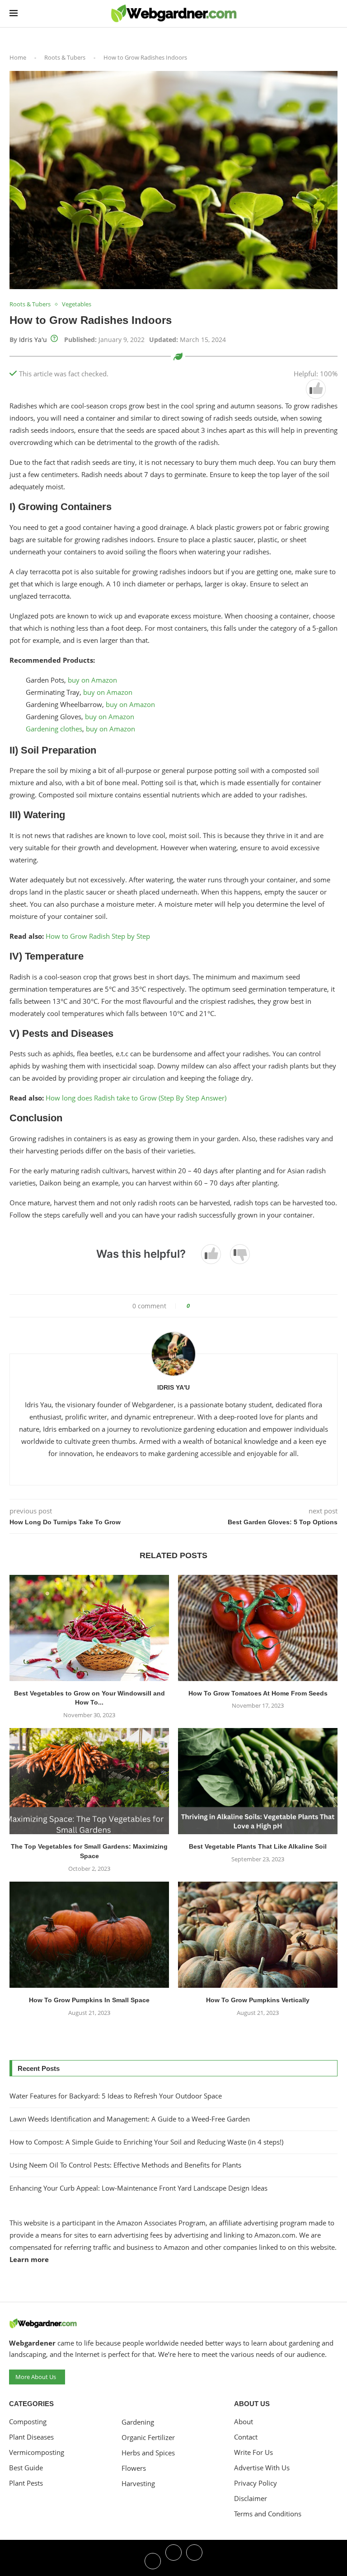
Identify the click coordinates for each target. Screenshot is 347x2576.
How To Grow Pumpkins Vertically (258, 2000)
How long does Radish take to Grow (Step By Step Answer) (136, 1098)
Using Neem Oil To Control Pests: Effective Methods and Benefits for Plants (125, 2165)
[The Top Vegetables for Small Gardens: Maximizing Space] (89, 1781)
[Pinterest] (194, 2560)
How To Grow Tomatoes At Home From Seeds (258, 1693)
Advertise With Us (262, 2468)
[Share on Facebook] (200, 1306)
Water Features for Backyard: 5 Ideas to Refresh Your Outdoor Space (116, 2096)
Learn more (29, 2259)
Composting (28, 2422)
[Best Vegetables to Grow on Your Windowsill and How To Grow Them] (89, 1628)
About (244, 2422)
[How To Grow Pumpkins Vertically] (258, 1935)
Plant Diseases (31, 2437)
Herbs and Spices (148, 2453)
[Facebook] (153, 2560)
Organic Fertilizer (148, 2438)
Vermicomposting (37, 2452)
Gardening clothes (54, 729)
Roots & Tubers (65, 57)
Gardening (138, 2422)
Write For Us (253, 2452)
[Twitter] (173, 2560)
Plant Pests (26, 2483)
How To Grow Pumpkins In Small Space (89, 2000)
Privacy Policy (256, 2483)
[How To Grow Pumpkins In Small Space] (89, 1935)
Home (18, 57)
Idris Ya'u (33, 340)
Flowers (134, 2468)
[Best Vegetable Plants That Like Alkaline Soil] (258, 1781)
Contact (246, 2437)
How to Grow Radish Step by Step (98, 936)
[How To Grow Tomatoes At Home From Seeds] (258, 1628)
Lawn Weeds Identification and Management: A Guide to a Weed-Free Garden (130, 2119)
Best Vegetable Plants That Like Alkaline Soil (258, 1846)
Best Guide (26, 2468)
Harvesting (138, 2484)
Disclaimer (251, 2499)
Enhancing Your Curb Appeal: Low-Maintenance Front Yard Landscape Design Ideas (138, 2188)
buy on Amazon (92, 680)
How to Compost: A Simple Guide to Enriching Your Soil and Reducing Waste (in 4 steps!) (146, 2142)
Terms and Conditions (268, 2514)
